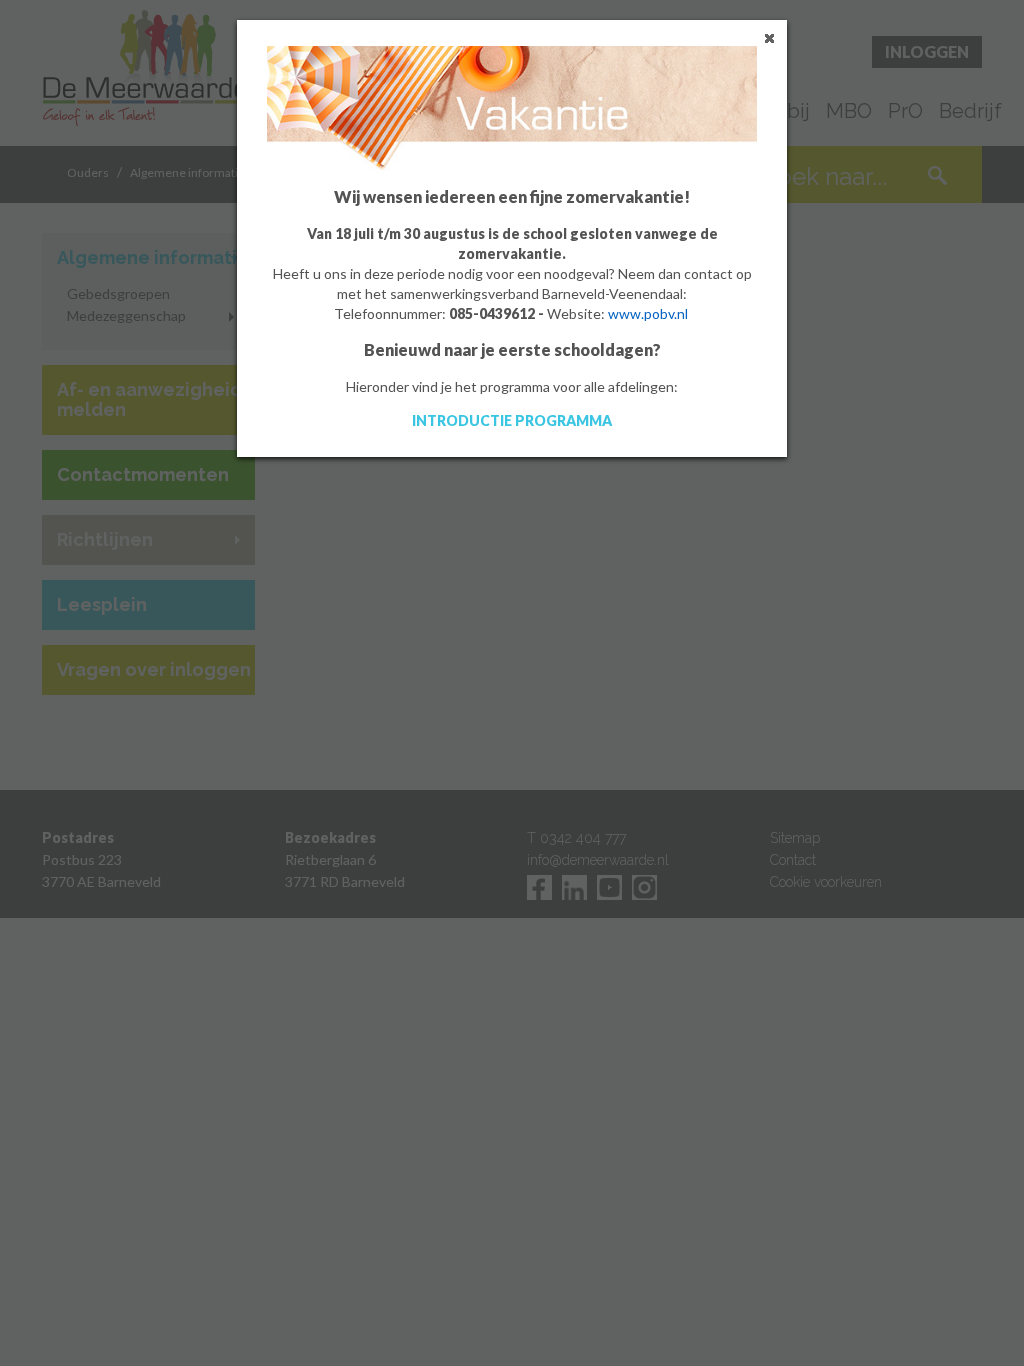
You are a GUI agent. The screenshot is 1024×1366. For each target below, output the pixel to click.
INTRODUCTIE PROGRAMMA (512, 420)
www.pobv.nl (648, 313)
